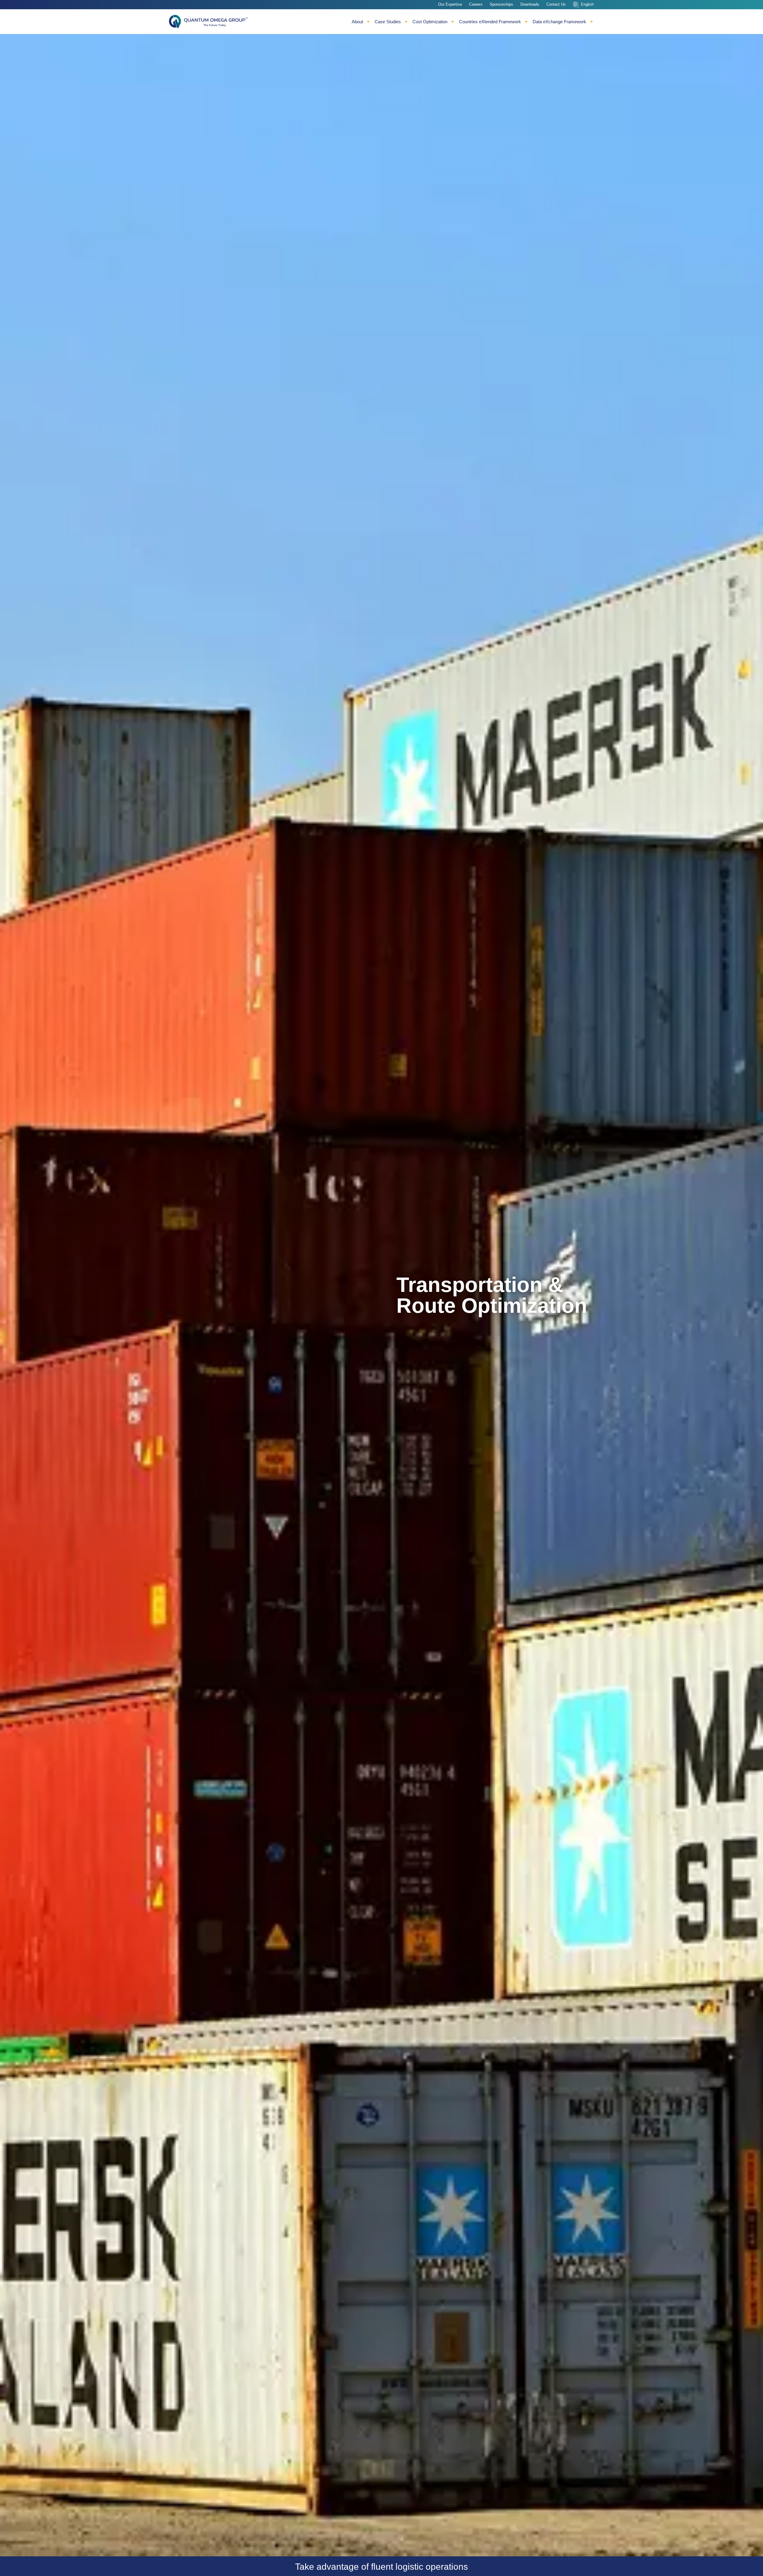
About (357, 22)
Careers (476, 4)
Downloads (530, 4)
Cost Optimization (430, 22)
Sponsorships (501, 4)
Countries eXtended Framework (490, 22)
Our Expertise (450, 4)
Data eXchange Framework (559, 22)
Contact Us (556, 4)
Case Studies (388, 22)
